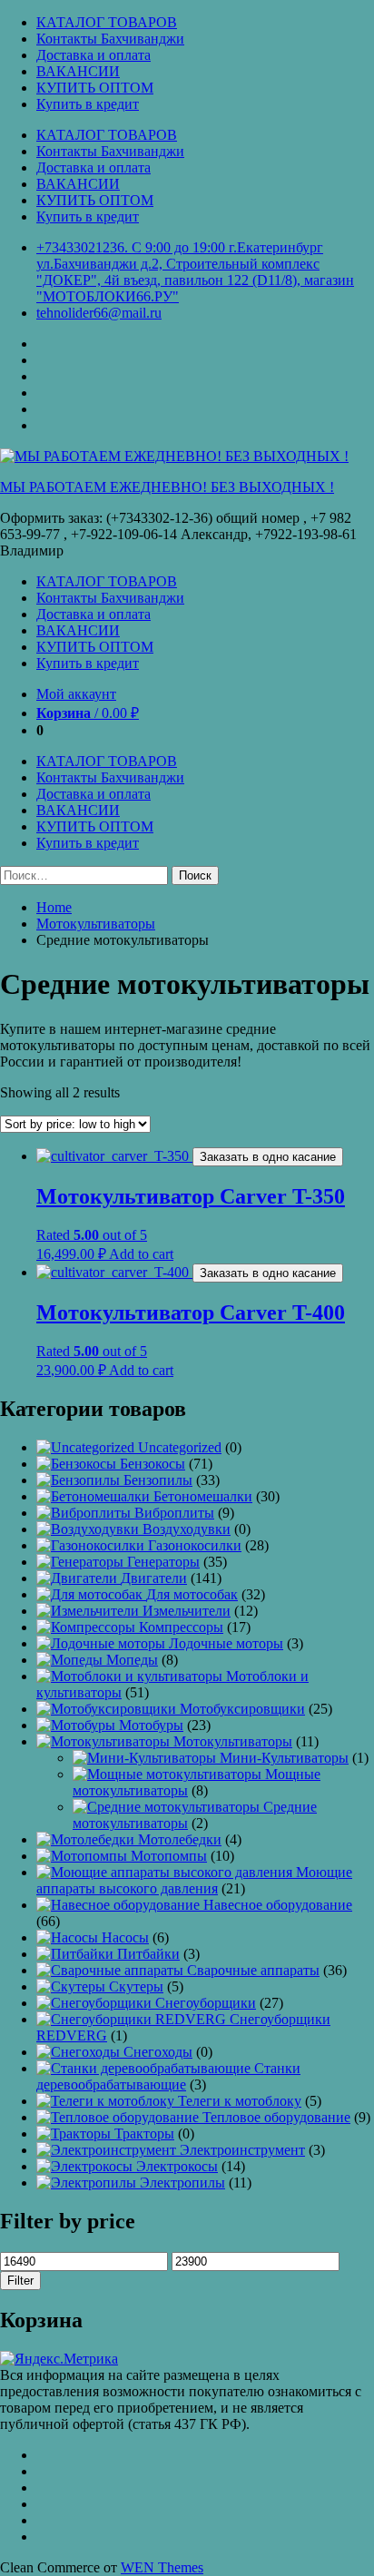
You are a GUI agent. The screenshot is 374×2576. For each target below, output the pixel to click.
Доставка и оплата (93, 55)
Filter (20, 2281)
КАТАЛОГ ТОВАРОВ (107, 22)
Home (54, 907)
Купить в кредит (88, 104)
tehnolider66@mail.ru (99, 313)
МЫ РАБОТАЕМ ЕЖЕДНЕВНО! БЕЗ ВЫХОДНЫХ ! (167, 487)
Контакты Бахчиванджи (110, 39)
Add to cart (141, 1254)
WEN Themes (162, 2567)
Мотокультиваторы (96, 924)
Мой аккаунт (76, 694)
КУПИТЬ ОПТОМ (95, 88)
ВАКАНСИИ (78, 71)
